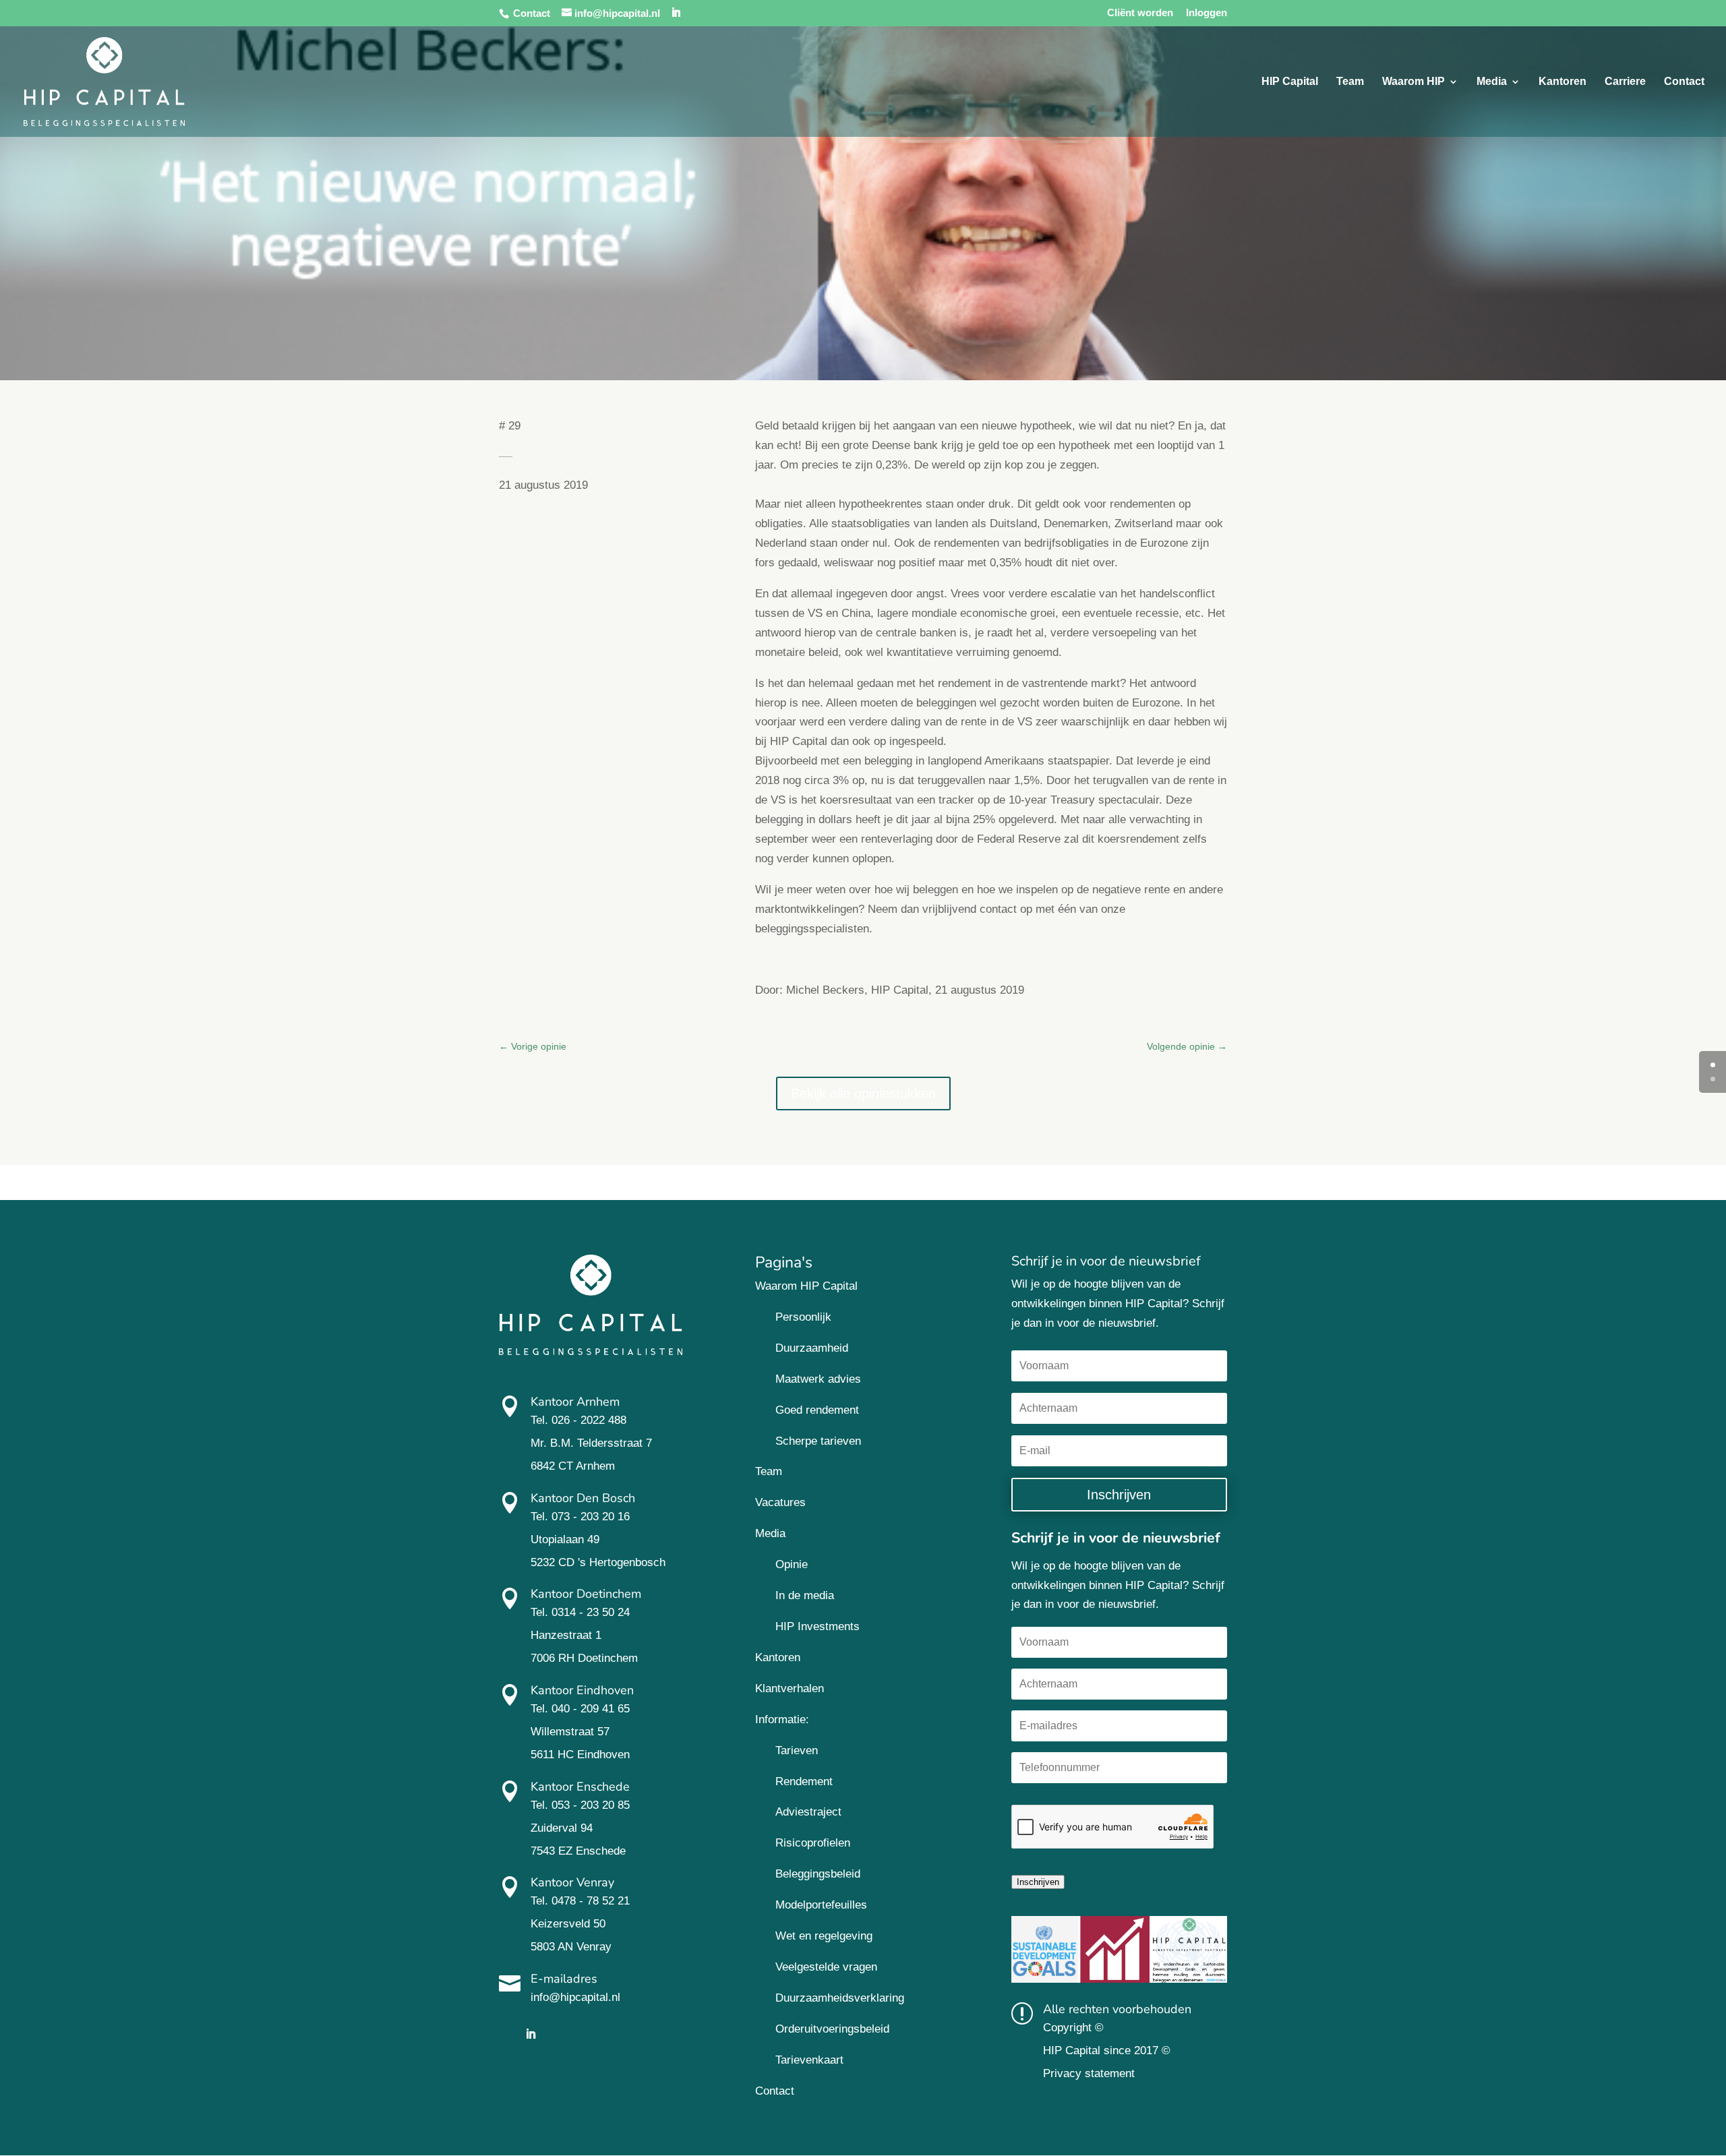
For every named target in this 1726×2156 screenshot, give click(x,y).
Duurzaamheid (812, 1348)
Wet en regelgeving (824, 1936)
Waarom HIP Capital (806, 1286)
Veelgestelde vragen (826, 1967)
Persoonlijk (803, 1317)
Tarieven (797, 1750)
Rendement (804, 1781)
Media (1492, 82)
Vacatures (780, 1502)
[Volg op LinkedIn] (531, 2034)
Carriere (1625, 82)
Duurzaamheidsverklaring (840, 1998)
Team (1350, 82)
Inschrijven (1038, 1882)
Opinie (792, 1564)
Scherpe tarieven (818, 1441)
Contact (532, 13)
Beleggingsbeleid (818, 1874)
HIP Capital (1290, 82)
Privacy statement (1089, 2073)
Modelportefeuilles (821, 1905)
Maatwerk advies (818, 1379)
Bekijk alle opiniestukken (863, 1094)
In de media (805, 1595)
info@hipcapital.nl (575, 1997)
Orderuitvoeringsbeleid (832, 2029)
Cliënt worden (1140, 13)
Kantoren (1563, 82)
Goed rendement (817, 1410)
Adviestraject (808, 1812)
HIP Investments (817, 1626)
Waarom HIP (1413, 82)
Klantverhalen (790, 1688)
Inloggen (1207, 13)
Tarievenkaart (809, 2060)
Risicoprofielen (813, 1843)
